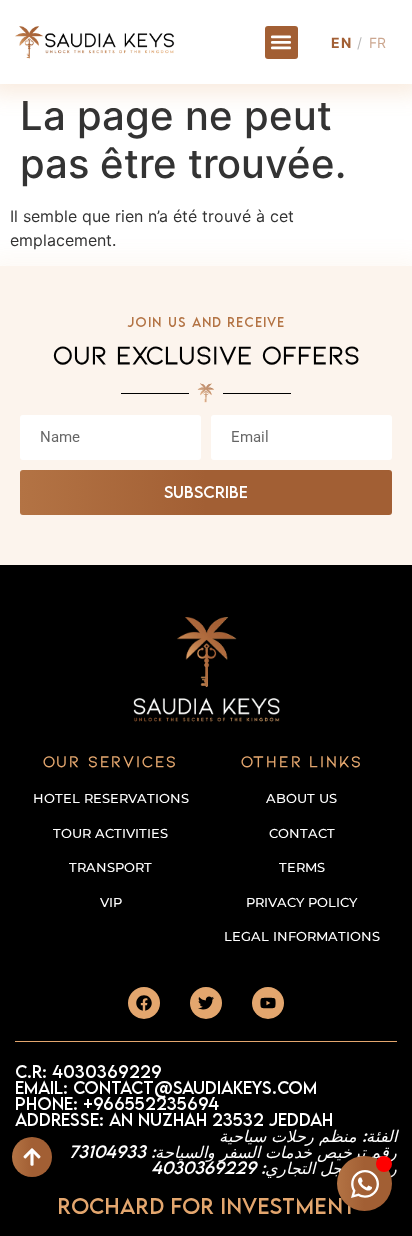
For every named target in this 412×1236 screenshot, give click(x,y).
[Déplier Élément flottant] (364, 1183)
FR (378, 42)
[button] (281, 42)
